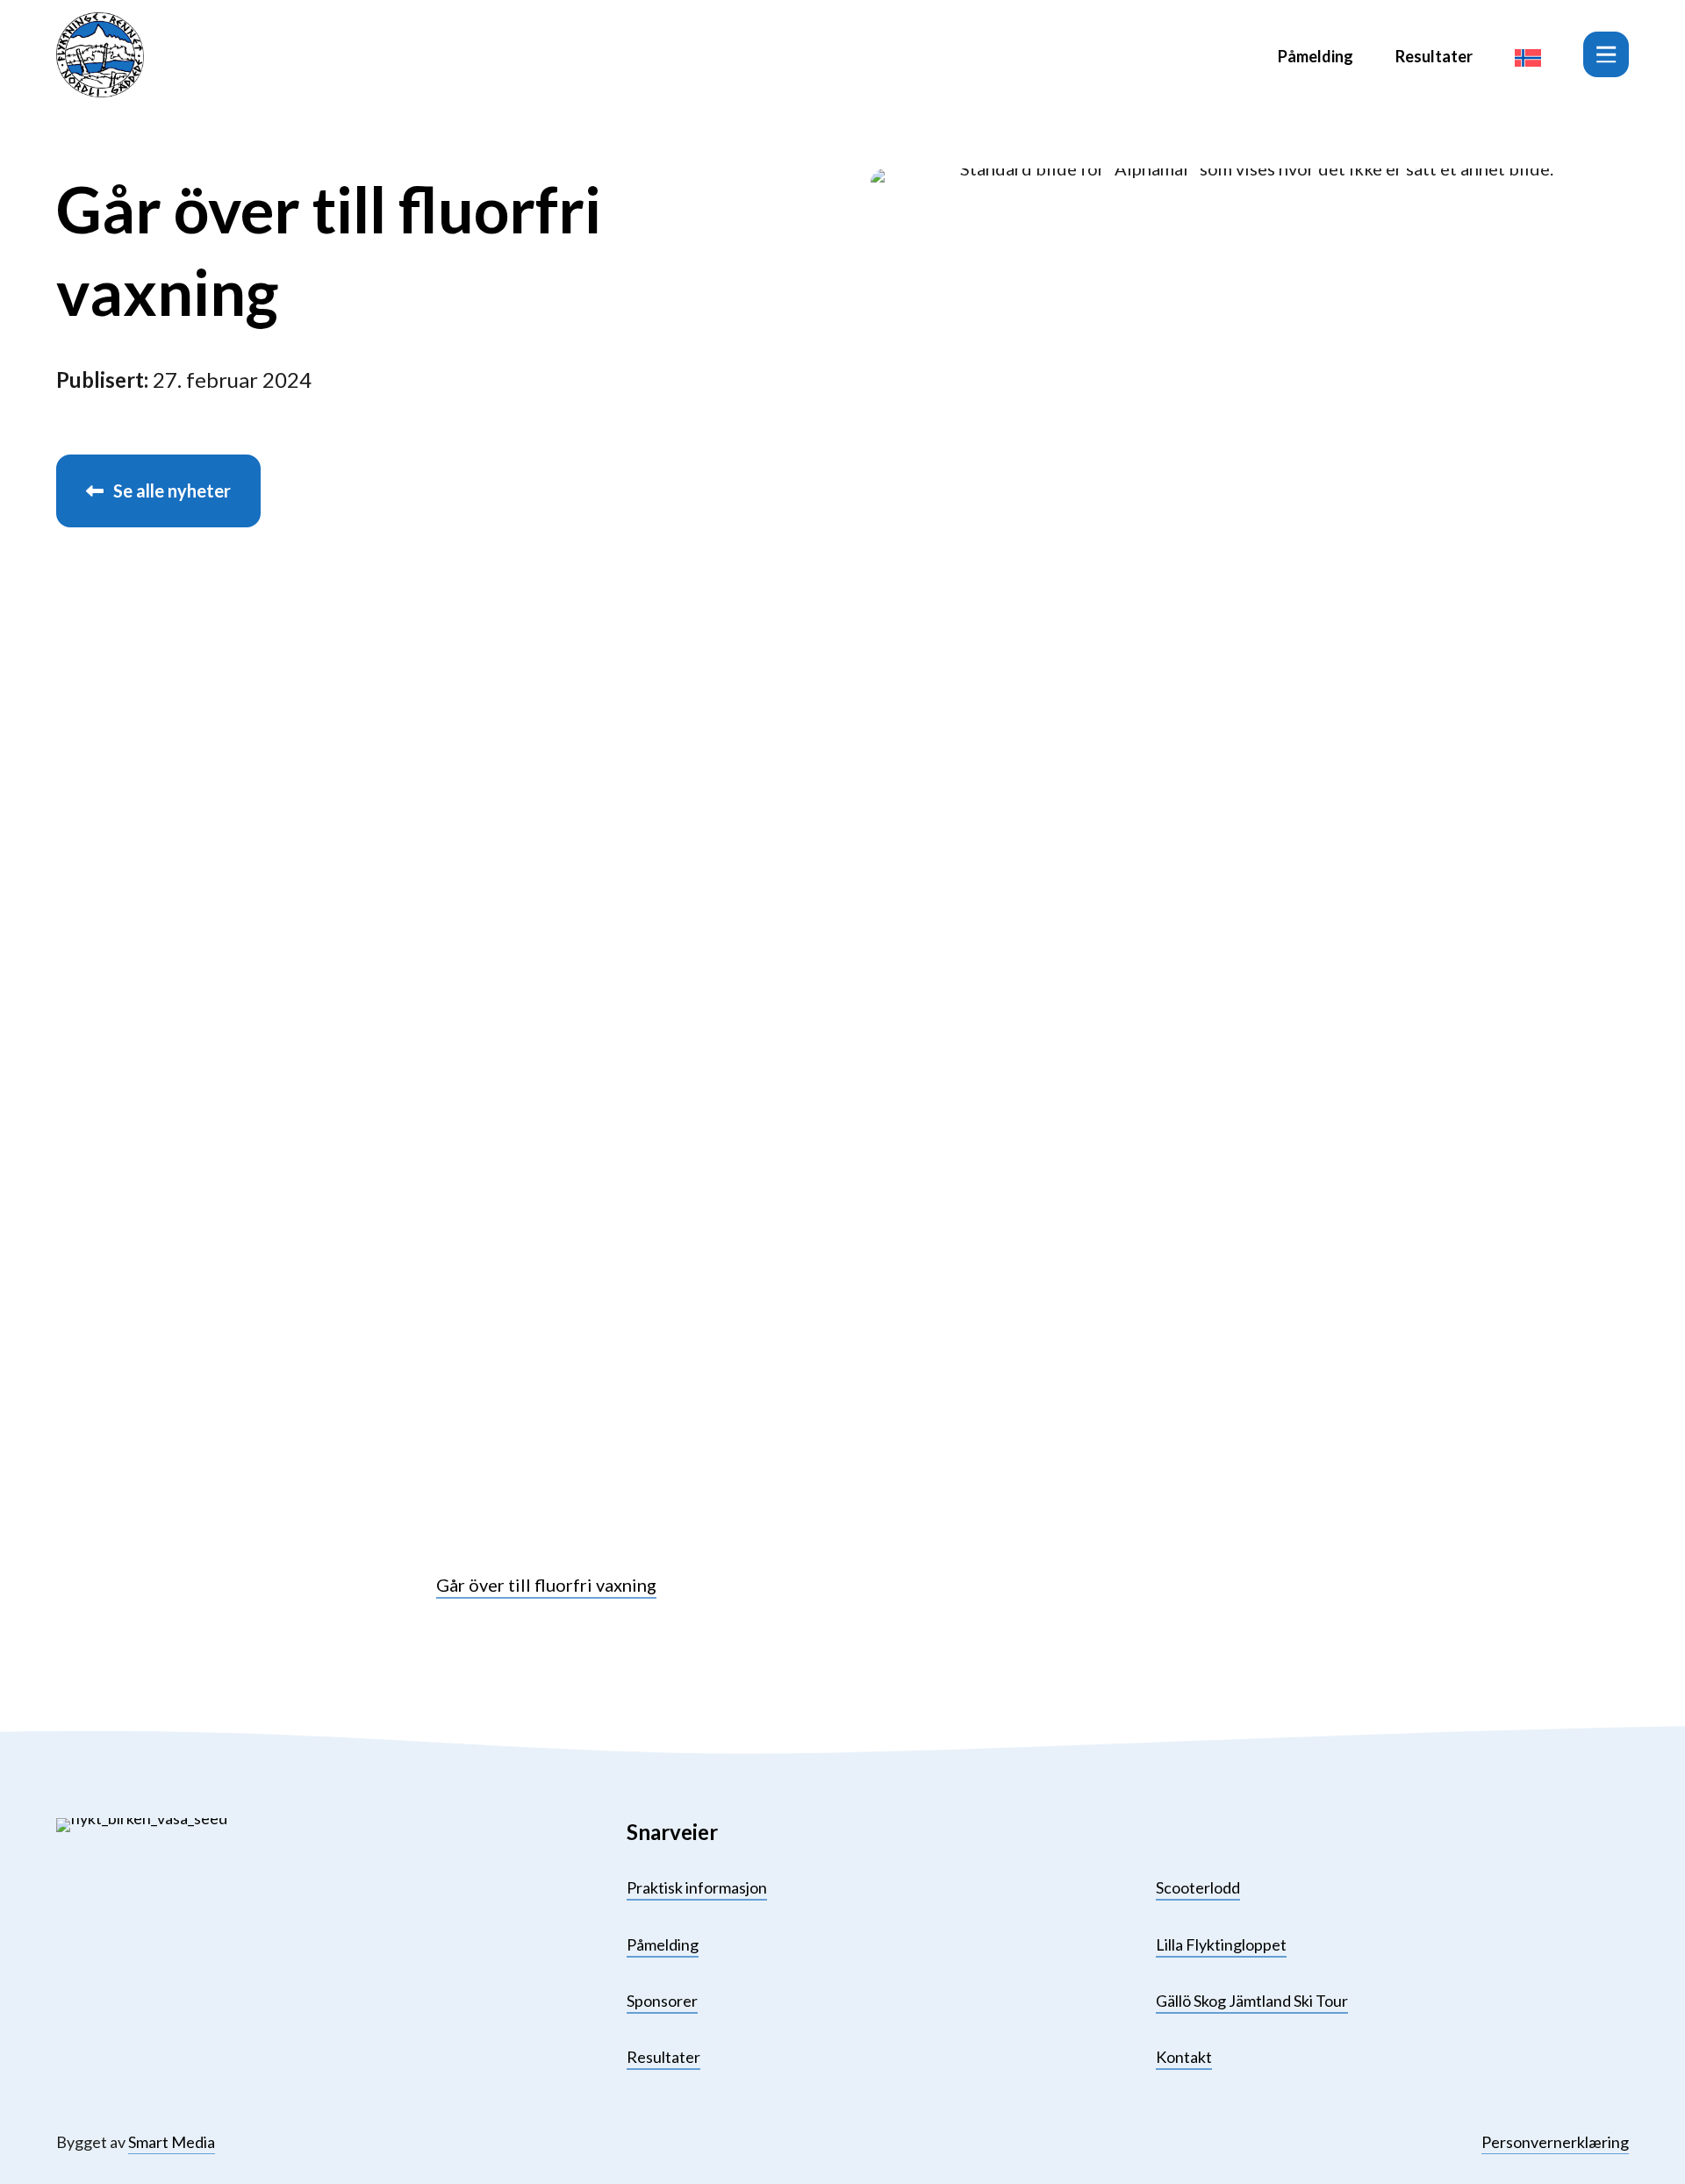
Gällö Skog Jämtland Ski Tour (1252, 2001)
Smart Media (172, 2142)
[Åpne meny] (1606, 54)
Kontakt (1184, 2057)
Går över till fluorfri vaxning (546, 1585)
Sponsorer (662, 2001)
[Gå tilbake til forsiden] (100, 55)
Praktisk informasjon (697, 1887)
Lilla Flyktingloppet (1221, 1944)
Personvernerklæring (1555, 2142)
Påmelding (1316, 56)
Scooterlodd (1198, 1887)
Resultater (1434, 56)
